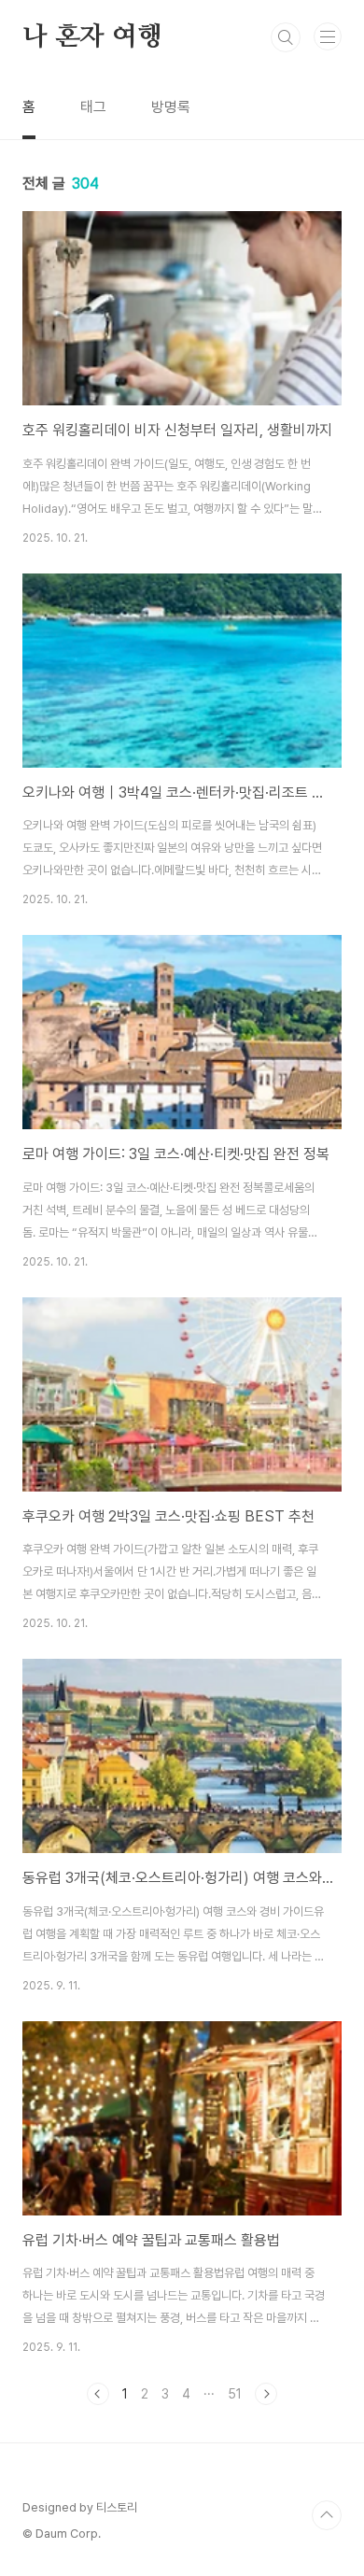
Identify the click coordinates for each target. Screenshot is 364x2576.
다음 (266, 2394)
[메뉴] (328, 36)
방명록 (171, 107)
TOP (327, 2515)
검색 (286, 37)
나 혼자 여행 (92, 37)
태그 (93, 107)
